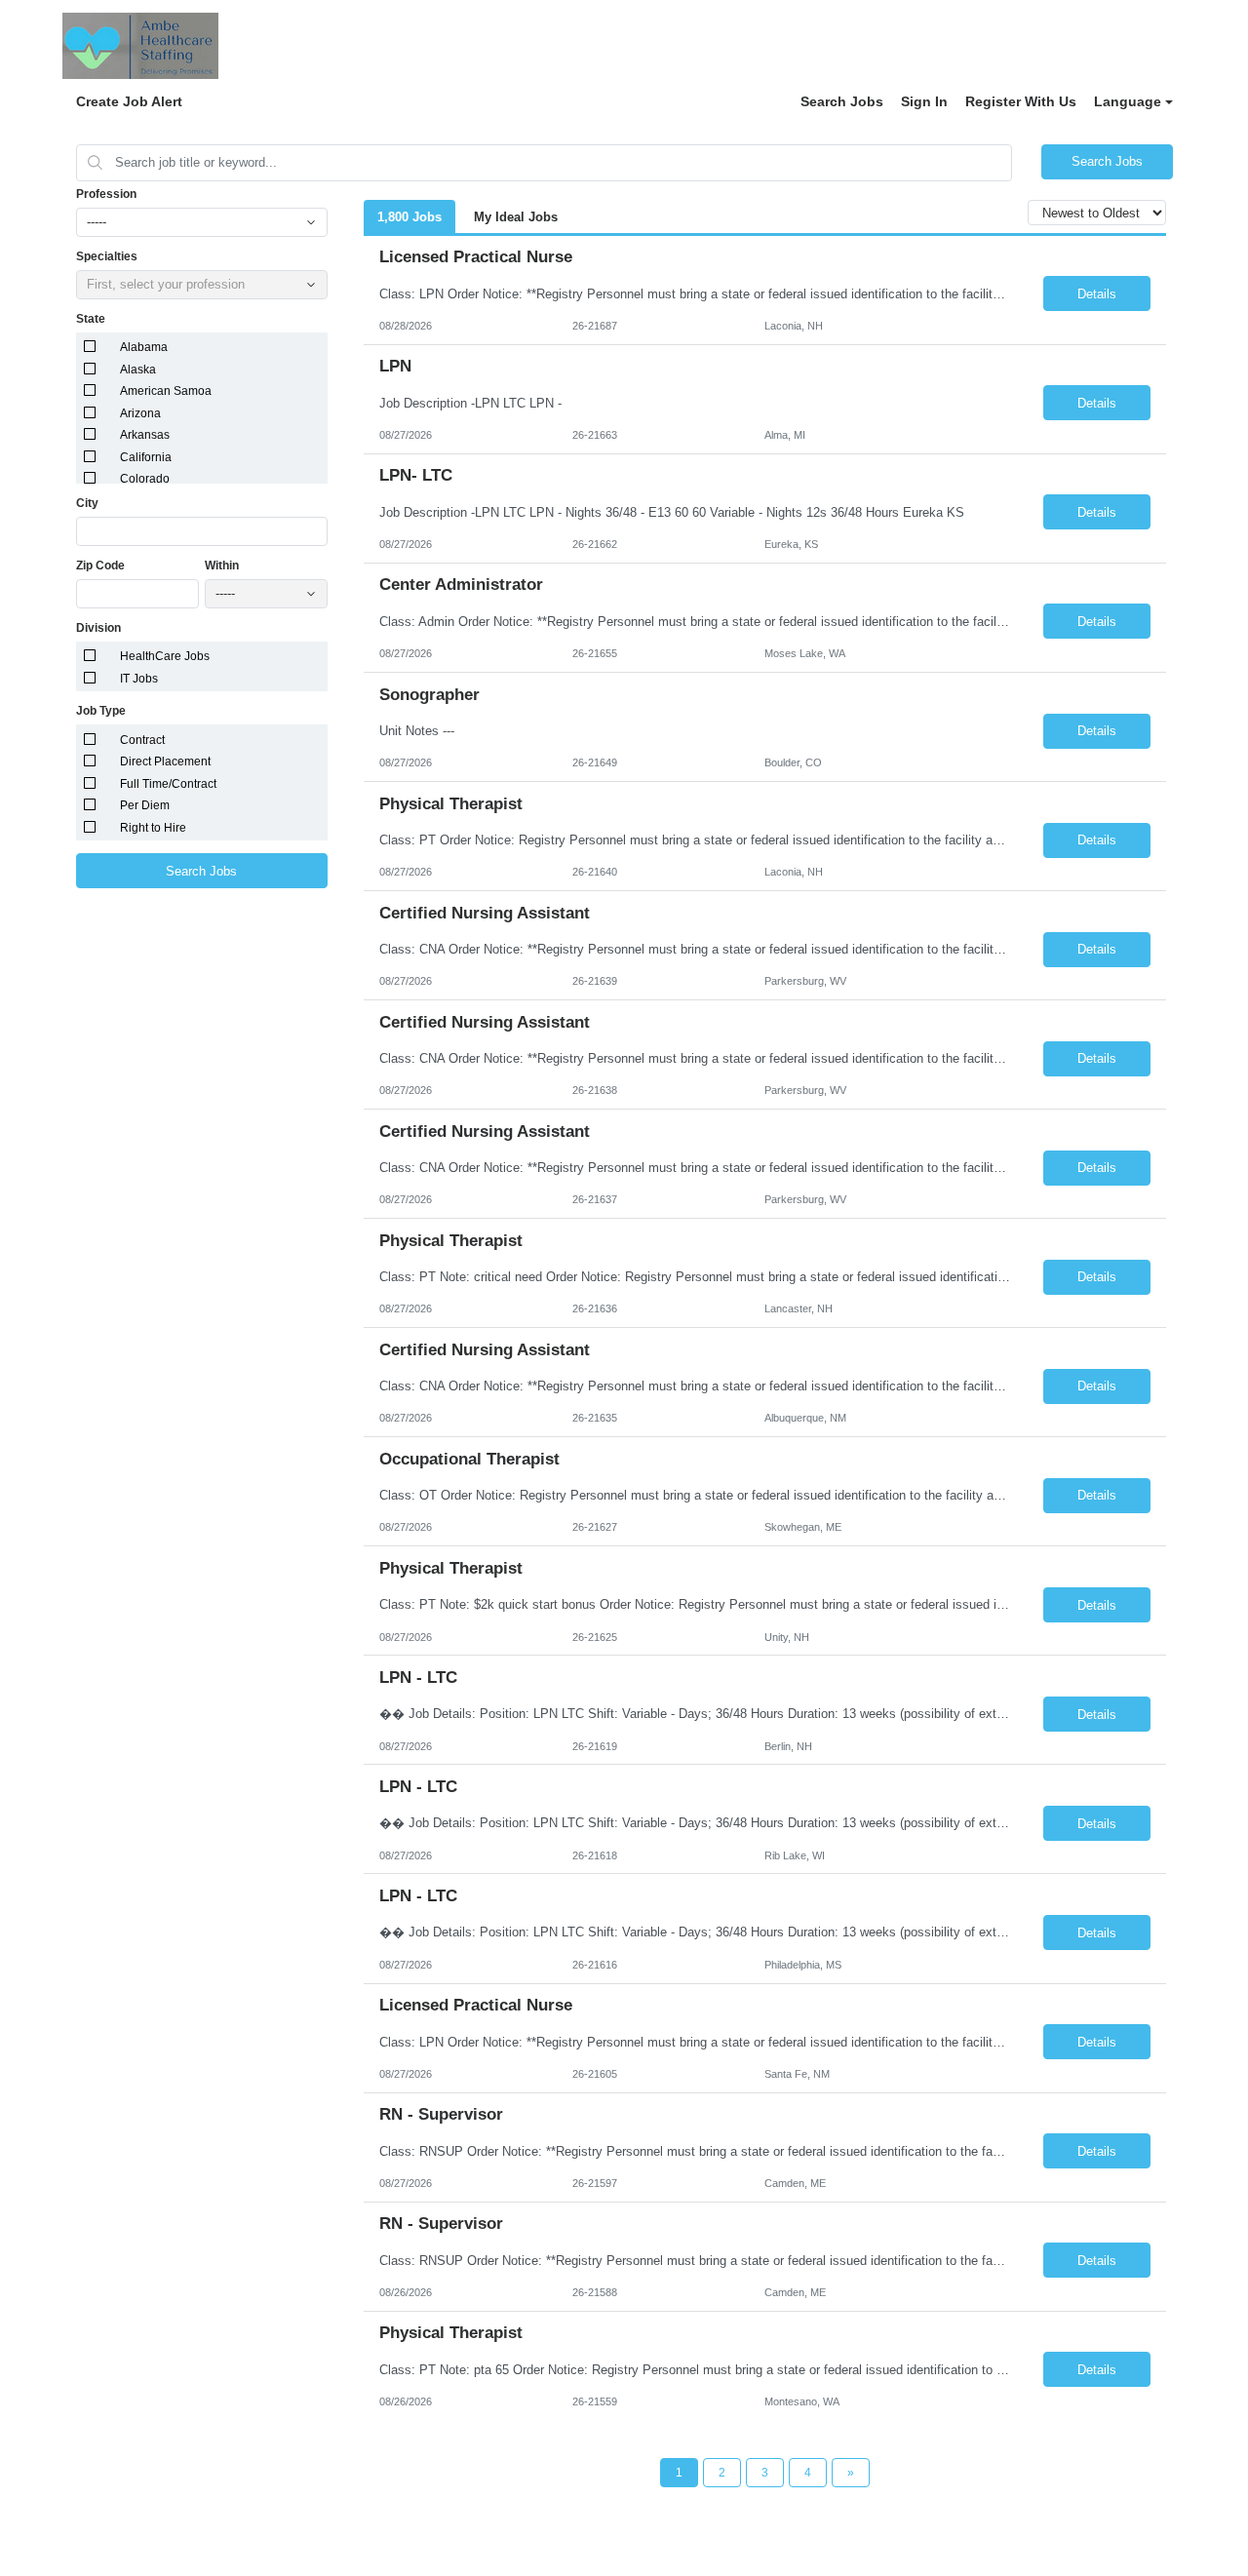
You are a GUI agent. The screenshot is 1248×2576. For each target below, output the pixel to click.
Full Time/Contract (168, 784)
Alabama (144, 347)
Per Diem (145, 805)
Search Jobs (842, 101)
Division (98, 628)
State (91, 319)
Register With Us (1021, 101)
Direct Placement (165, 761)
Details (1097, 294)
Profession (106, 194)
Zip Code (100, 566)
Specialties (107, 256)
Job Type (101, 711)
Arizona (140, 413)
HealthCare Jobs (165, 656)
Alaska (138, 370)
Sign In (924, 101)
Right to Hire (153, 828)
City (87, 503)
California (146, 457)
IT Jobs (139, 679)
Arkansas (145, 435)
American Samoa (166, 391)
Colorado (145, 479)
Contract (142, 740)
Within (222, 566)
